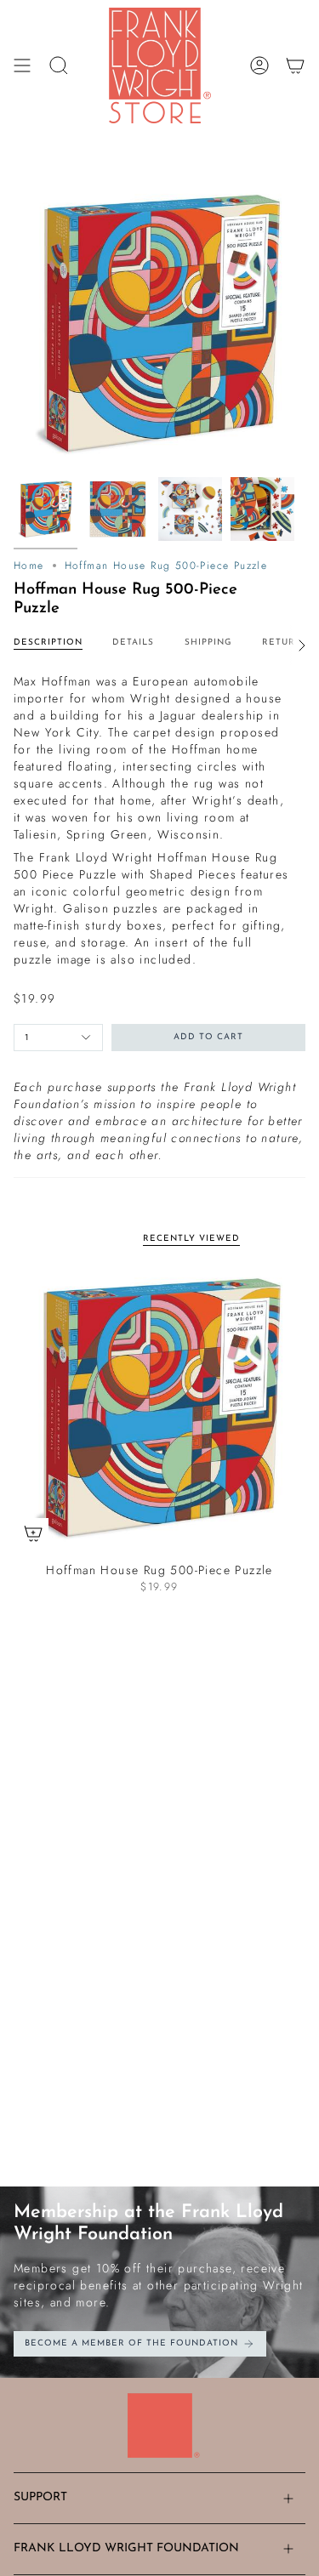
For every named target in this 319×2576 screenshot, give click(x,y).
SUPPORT (40, 2497)
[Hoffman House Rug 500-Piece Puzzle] (159, 1407)
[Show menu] (22, 65)
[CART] (295, 65)
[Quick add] (33, 1533)
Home (29, 566)
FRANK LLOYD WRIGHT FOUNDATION (126, 2548)
